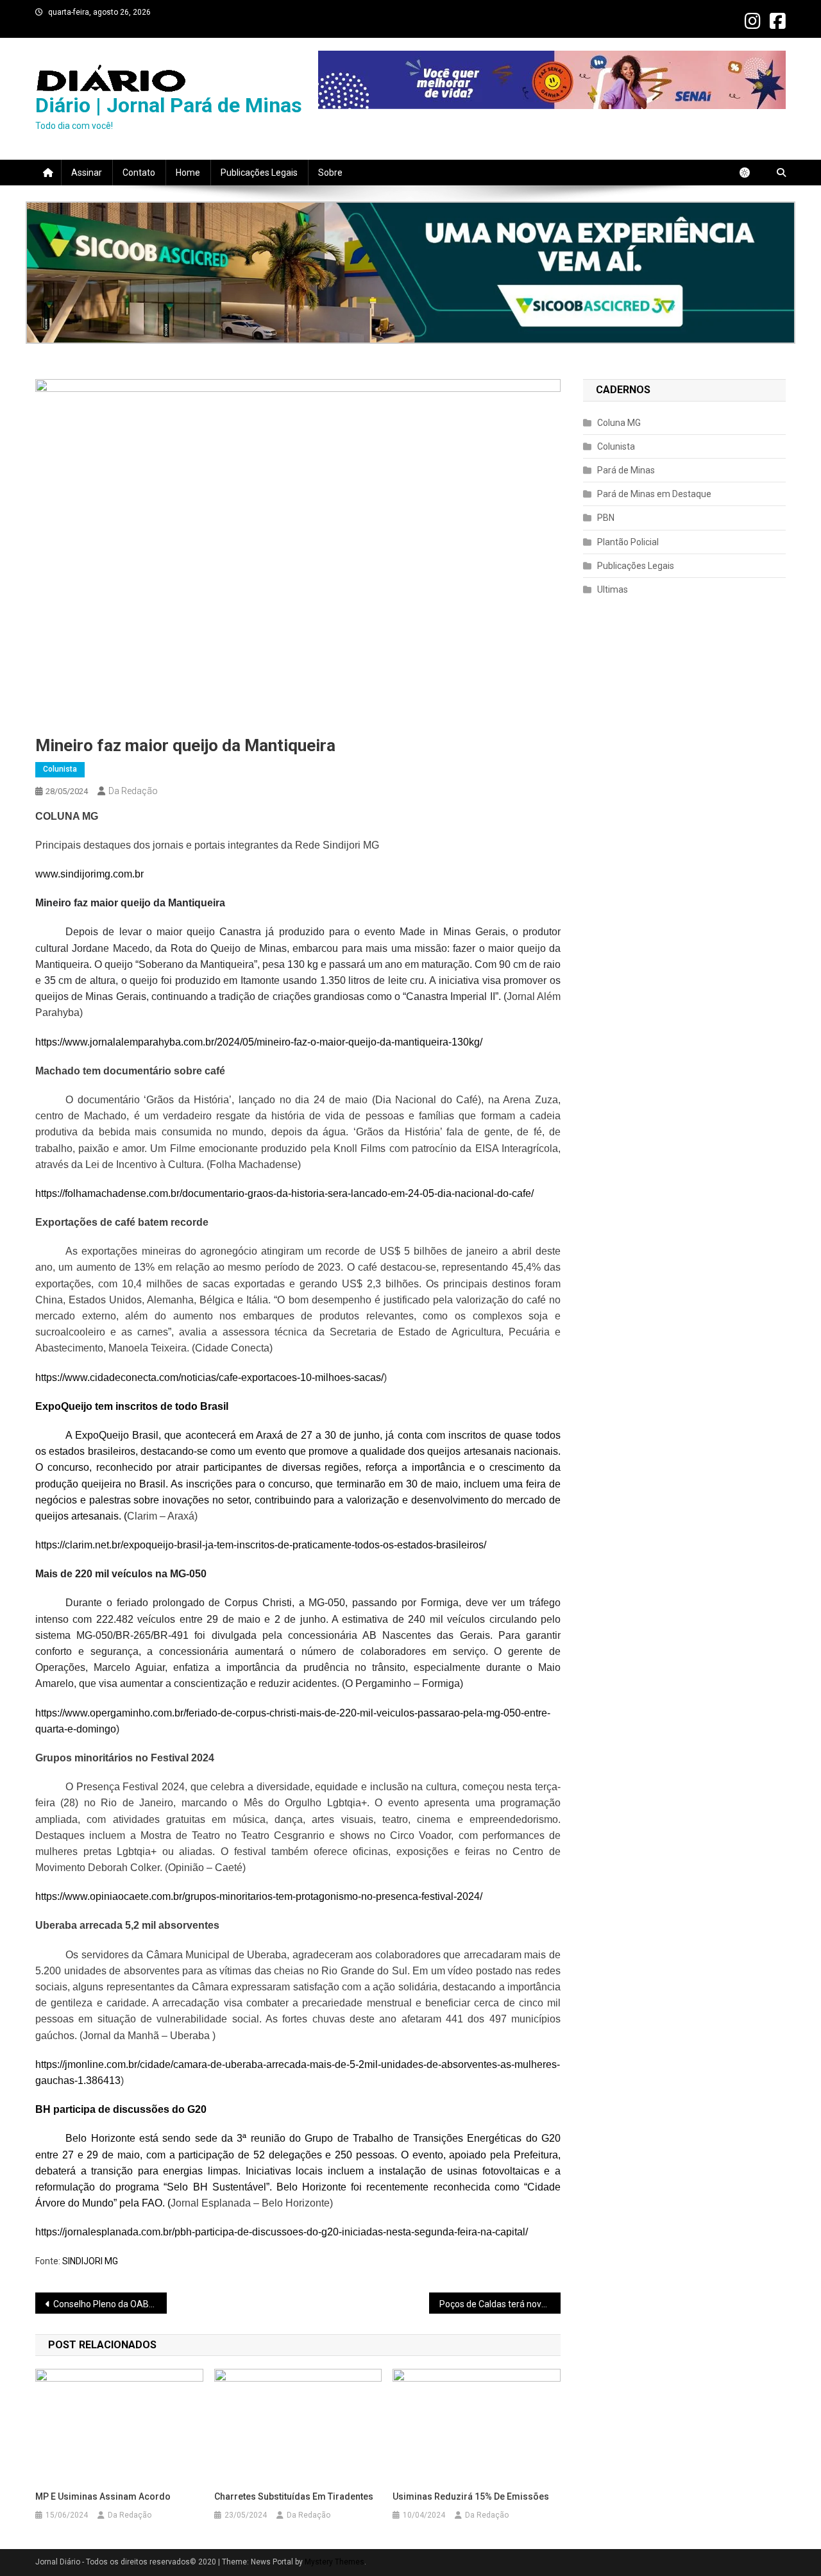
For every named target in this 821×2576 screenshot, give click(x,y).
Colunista (60, 769)
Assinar (87, 173)
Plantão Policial (628, 542)
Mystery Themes (334, 2562)
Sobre (330, 173)
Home (188, 173)
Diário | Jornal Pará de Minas (169, 105)
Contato (139, 173)
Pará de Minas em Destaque (654, 494)
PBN (606, 518)
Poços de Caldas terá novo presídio (500, 2304)
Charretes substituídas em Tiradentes (294, 2496)
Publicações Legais (259, 173)
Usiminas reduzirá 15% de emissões (471, 2496)
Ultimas (613, 589)
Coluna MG (619, 423)
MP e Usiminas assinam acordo (103, 2496)
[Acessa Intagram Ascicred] (410, 273)
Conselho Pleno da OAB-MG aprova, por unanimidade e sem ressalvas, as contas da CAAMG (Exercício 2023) (110, 2304)
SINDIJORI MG (90, 2261)
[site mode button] (751, 173)
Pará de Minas (626, 470)
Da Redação (133, 791)
